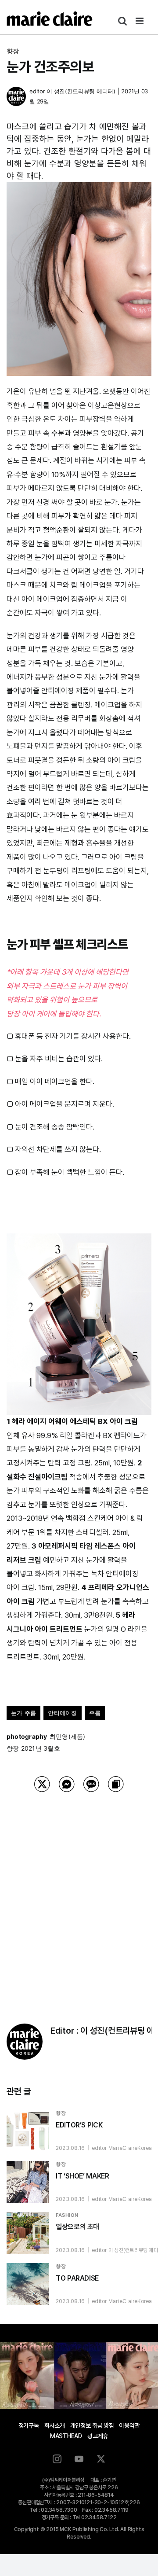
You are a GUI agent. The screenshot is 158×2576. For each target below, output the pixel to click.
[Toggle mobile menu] (140, 21)
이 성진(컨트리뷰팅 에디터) (81, 91)
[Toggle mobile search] (122, 21)
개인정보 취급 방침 (92, 2425)
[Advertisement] (79, 1897)
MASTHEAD (66, 2436)
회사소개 (55, 2425)
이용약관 (129, 2425)
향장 (13, 51)
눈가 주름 (23, 1713)
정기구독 (29, 2425)
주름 (95, 1713)
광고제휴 (98, 2436)
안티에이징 (62, 1713)
